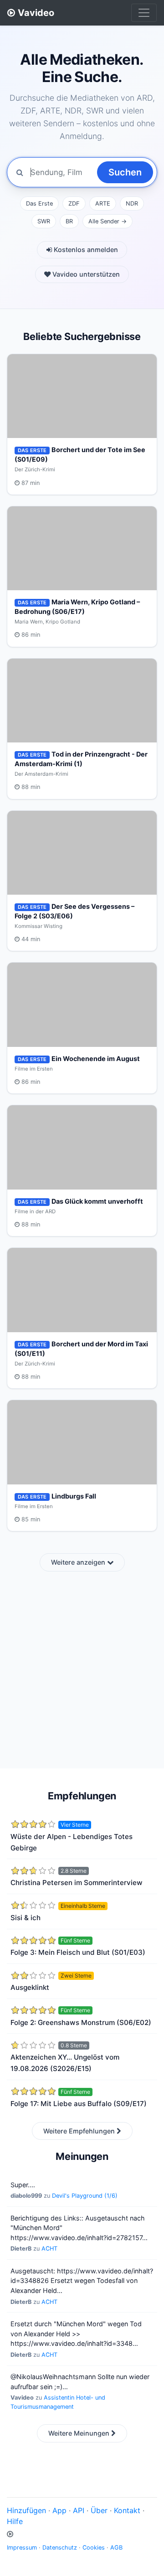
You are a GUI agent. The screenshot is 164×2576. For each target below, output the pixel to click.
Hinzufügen (26, 2510)
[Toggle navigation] (144, 13)
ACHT (49, 2249)
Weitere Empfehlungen (80, 2131)
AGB (116, 2548)
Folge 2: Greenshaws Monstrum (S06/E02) (81, 2022)
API (79, 2510)
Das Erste (39, 204)
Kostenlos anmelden (85, 250)
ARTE (103, 204)
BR (69, 221)
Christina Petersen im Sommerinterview (77, 1883)
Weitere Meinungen (80, 2433)
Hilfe (15, 2521)
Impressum (22, 2548)
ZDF (74, 204)
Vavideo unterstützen (85, 274)
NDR (132, 204)
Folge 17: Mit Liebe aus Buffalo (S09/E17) (79, 2104)
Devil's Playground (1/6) (85, 2196)
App (59, 2510)
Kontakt (127, 2510)
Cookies (94, 2548)
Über (99, 2510)
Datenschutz (60, 2548)
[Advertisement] (82, 1664)
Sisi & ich (26, 1918)
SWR (44, 221)
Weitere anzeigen (79, 1562)
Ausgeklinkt (30, 1987)
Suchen (125, 172)
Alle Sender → (108, 221)
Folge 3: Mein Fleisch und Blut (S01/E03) (78, 1952)
